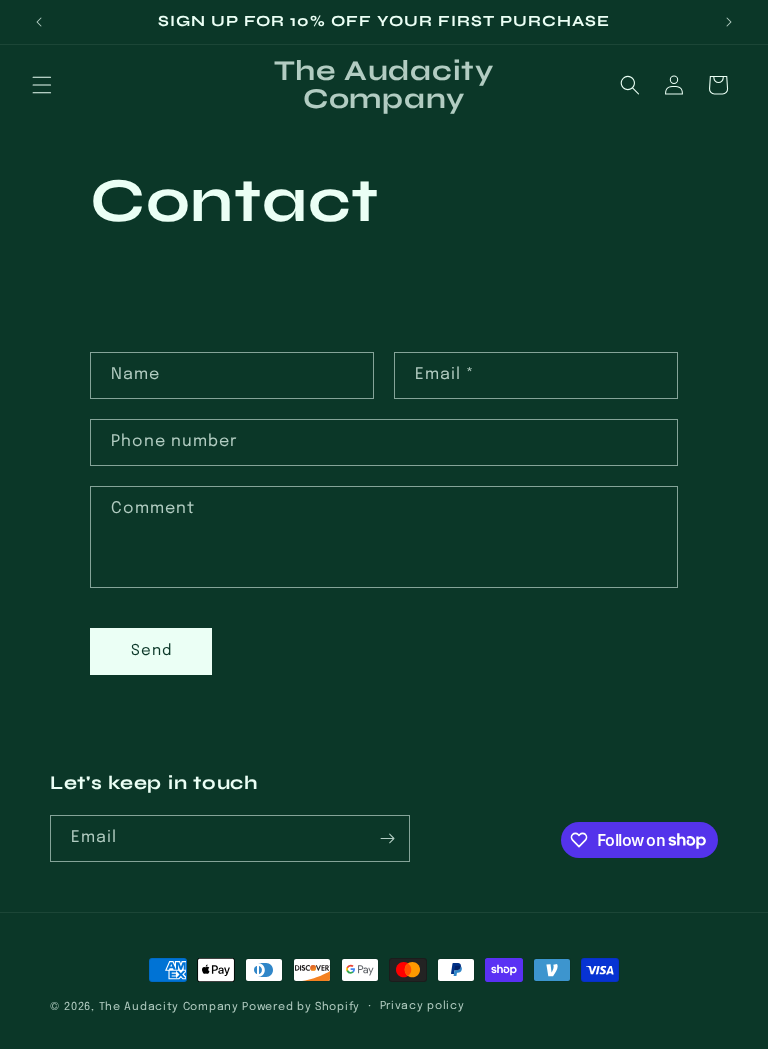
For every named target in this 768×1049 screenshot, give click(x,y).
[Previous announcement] (39, 22)
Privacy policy (422, 1006)
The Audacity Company (169, 1007)
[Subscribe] (387, 838)
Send (151, 651)
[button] (42, 85)
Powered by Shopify (301, 1007)
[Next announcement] (729, 22)
